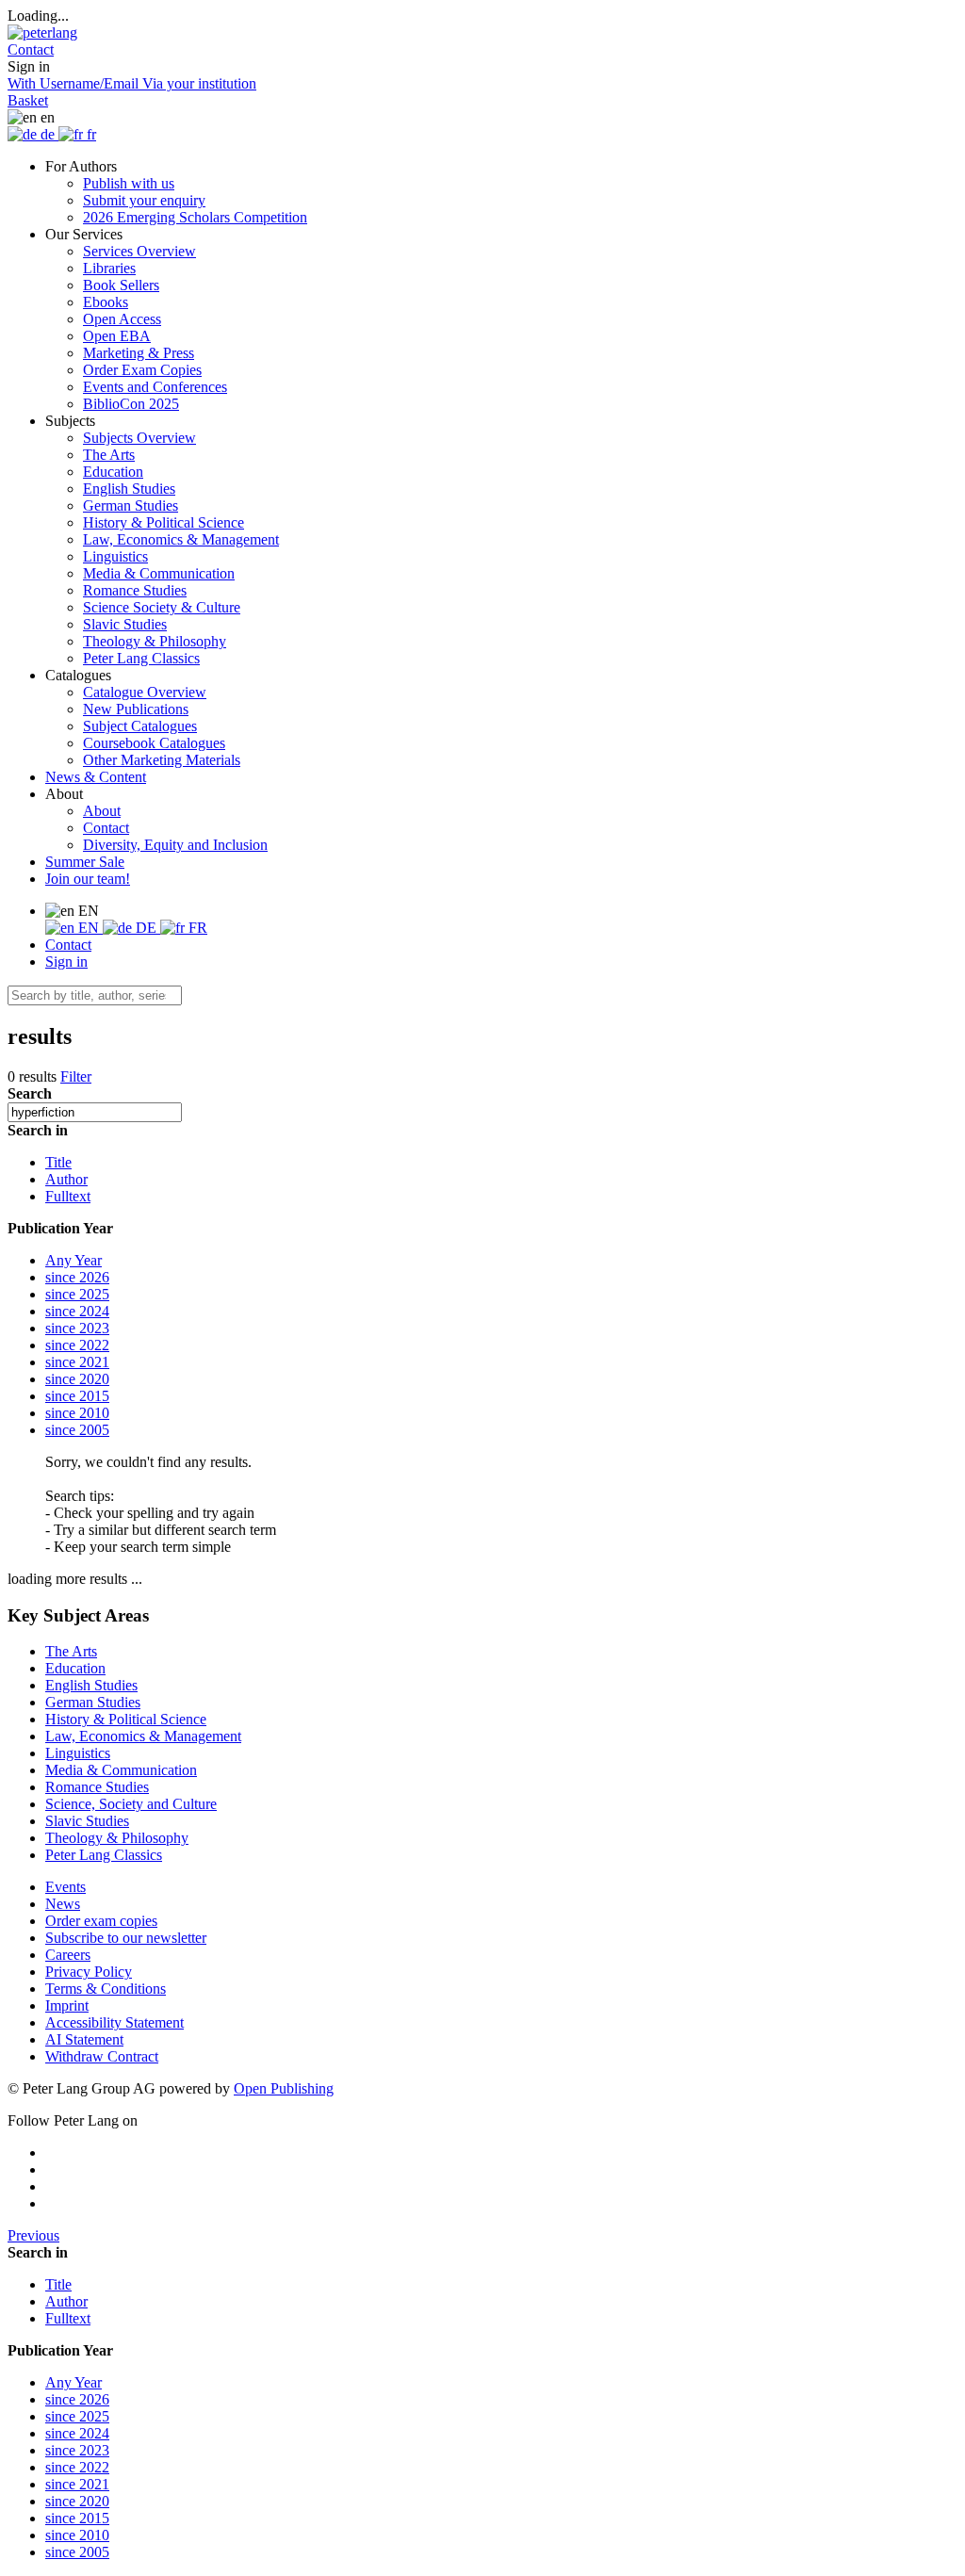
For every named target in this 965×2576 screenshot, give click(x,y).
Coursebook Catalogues (154, 743)
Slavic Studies (125, 624)
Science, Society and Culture (131, 1804)
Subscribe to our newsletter (126, 1938)
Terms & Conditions (106, 1989)
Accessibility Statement (114, 2022)
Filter (76, 1076)
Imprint (67, 2005)
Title (58, 1162)
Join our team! (88, 879)
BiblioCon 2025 (131, 404)
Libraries (109, 268)
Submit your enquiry (144, 200)
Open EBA (117, 336)
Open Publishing (284, 2088)
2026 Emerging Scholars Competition (195, 217)
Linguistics (115, 556)
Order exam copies (101, 1921)
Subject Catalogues (140, 726)
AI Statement (84, 2039)
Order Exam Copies (142, 370)
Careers (68, 1955)
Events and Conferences (155, 387)
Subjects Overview (139, 438)
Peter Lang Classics (141, 658)
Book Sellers (121, 285)
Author (66, 1179)
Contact (106, 828)
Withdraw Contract (102, 2056)
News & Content (96, 777)
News (63, 1904)
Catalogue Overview (145, 692)
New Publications (136, 709)
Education (113, 472)
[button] (31, 49)
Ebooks (106, 302)
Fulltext (68, 1196)
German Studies (131, 505)
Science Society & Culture (162, 607)
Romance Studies (135, 590)
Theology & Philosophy (155, 641)
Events (65, 1887)
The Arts (109, 455)
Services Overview (139, 251)
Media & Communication (159, 573)
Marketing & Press (139, 353)
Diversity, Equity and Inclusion (175, 845)
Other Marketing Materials (162, 760)
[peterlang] (42, 33)
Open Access (122, 319)
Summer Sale (85, 862)
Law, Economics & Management (181, 539)
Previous (33, 2235)
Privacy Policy (89, 1972)
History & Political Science (164, 522)
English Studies (129, 489)
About (102, 811)
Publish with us (129, 183)
